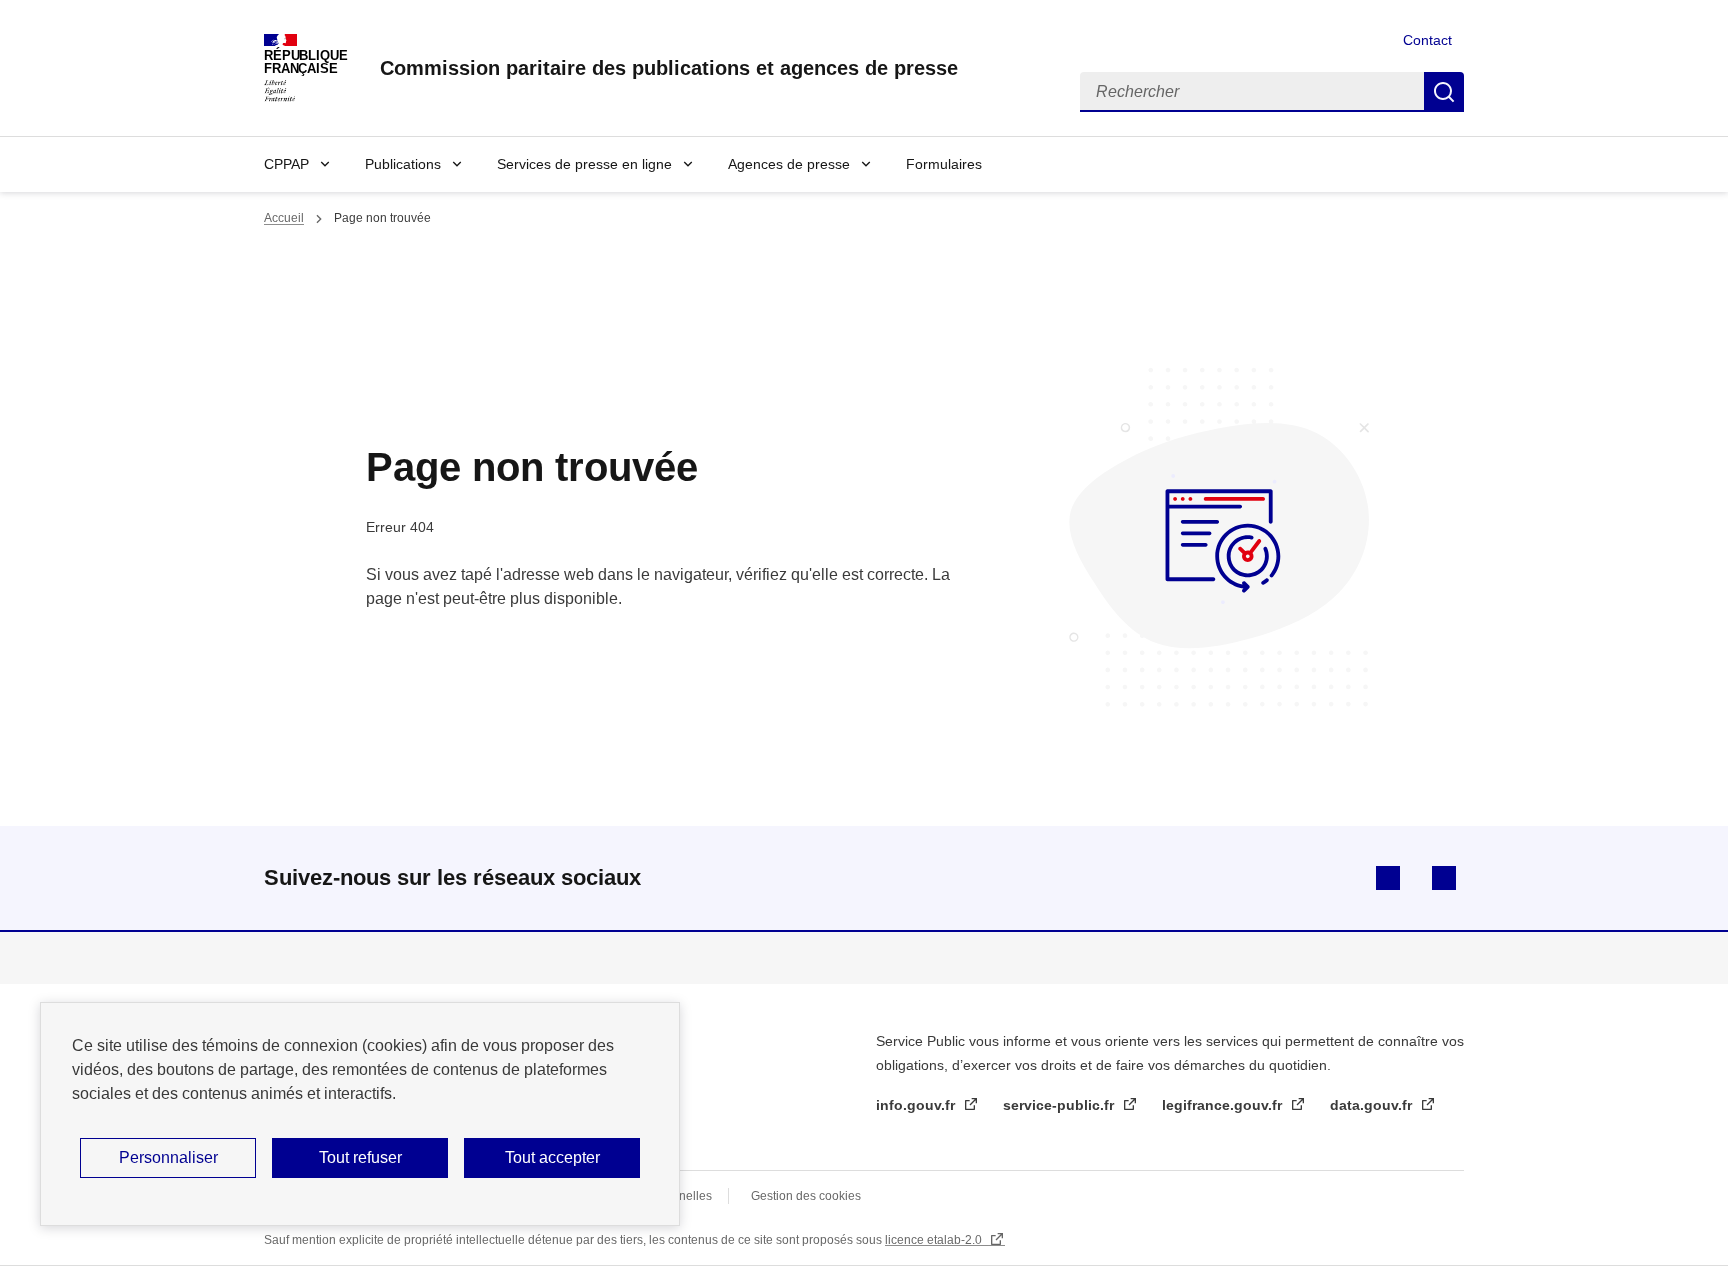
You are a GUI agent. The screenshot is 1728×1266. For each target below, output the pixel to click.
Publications (403, 164)
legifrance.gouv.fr (1224, 1105)
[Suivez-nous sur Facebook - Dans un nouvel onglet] (1388, 878)
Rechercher (1444, 92)
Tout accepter (552, 1157)
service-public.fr (1060, 1105)
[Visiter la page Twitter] (1444, 878)
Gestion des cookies (806, 1196)
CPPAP (286, 164)
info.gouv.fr (917, 1105)
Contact (1427, 40)
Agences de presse (789, 164)
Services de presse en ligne (584, 164)
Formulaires (944, 164)
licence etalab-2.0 (935, 1240)
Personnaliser (168, 1157)
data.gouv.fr (1373, 1105)
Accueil (284, 218)
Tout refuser (360, 1157)
